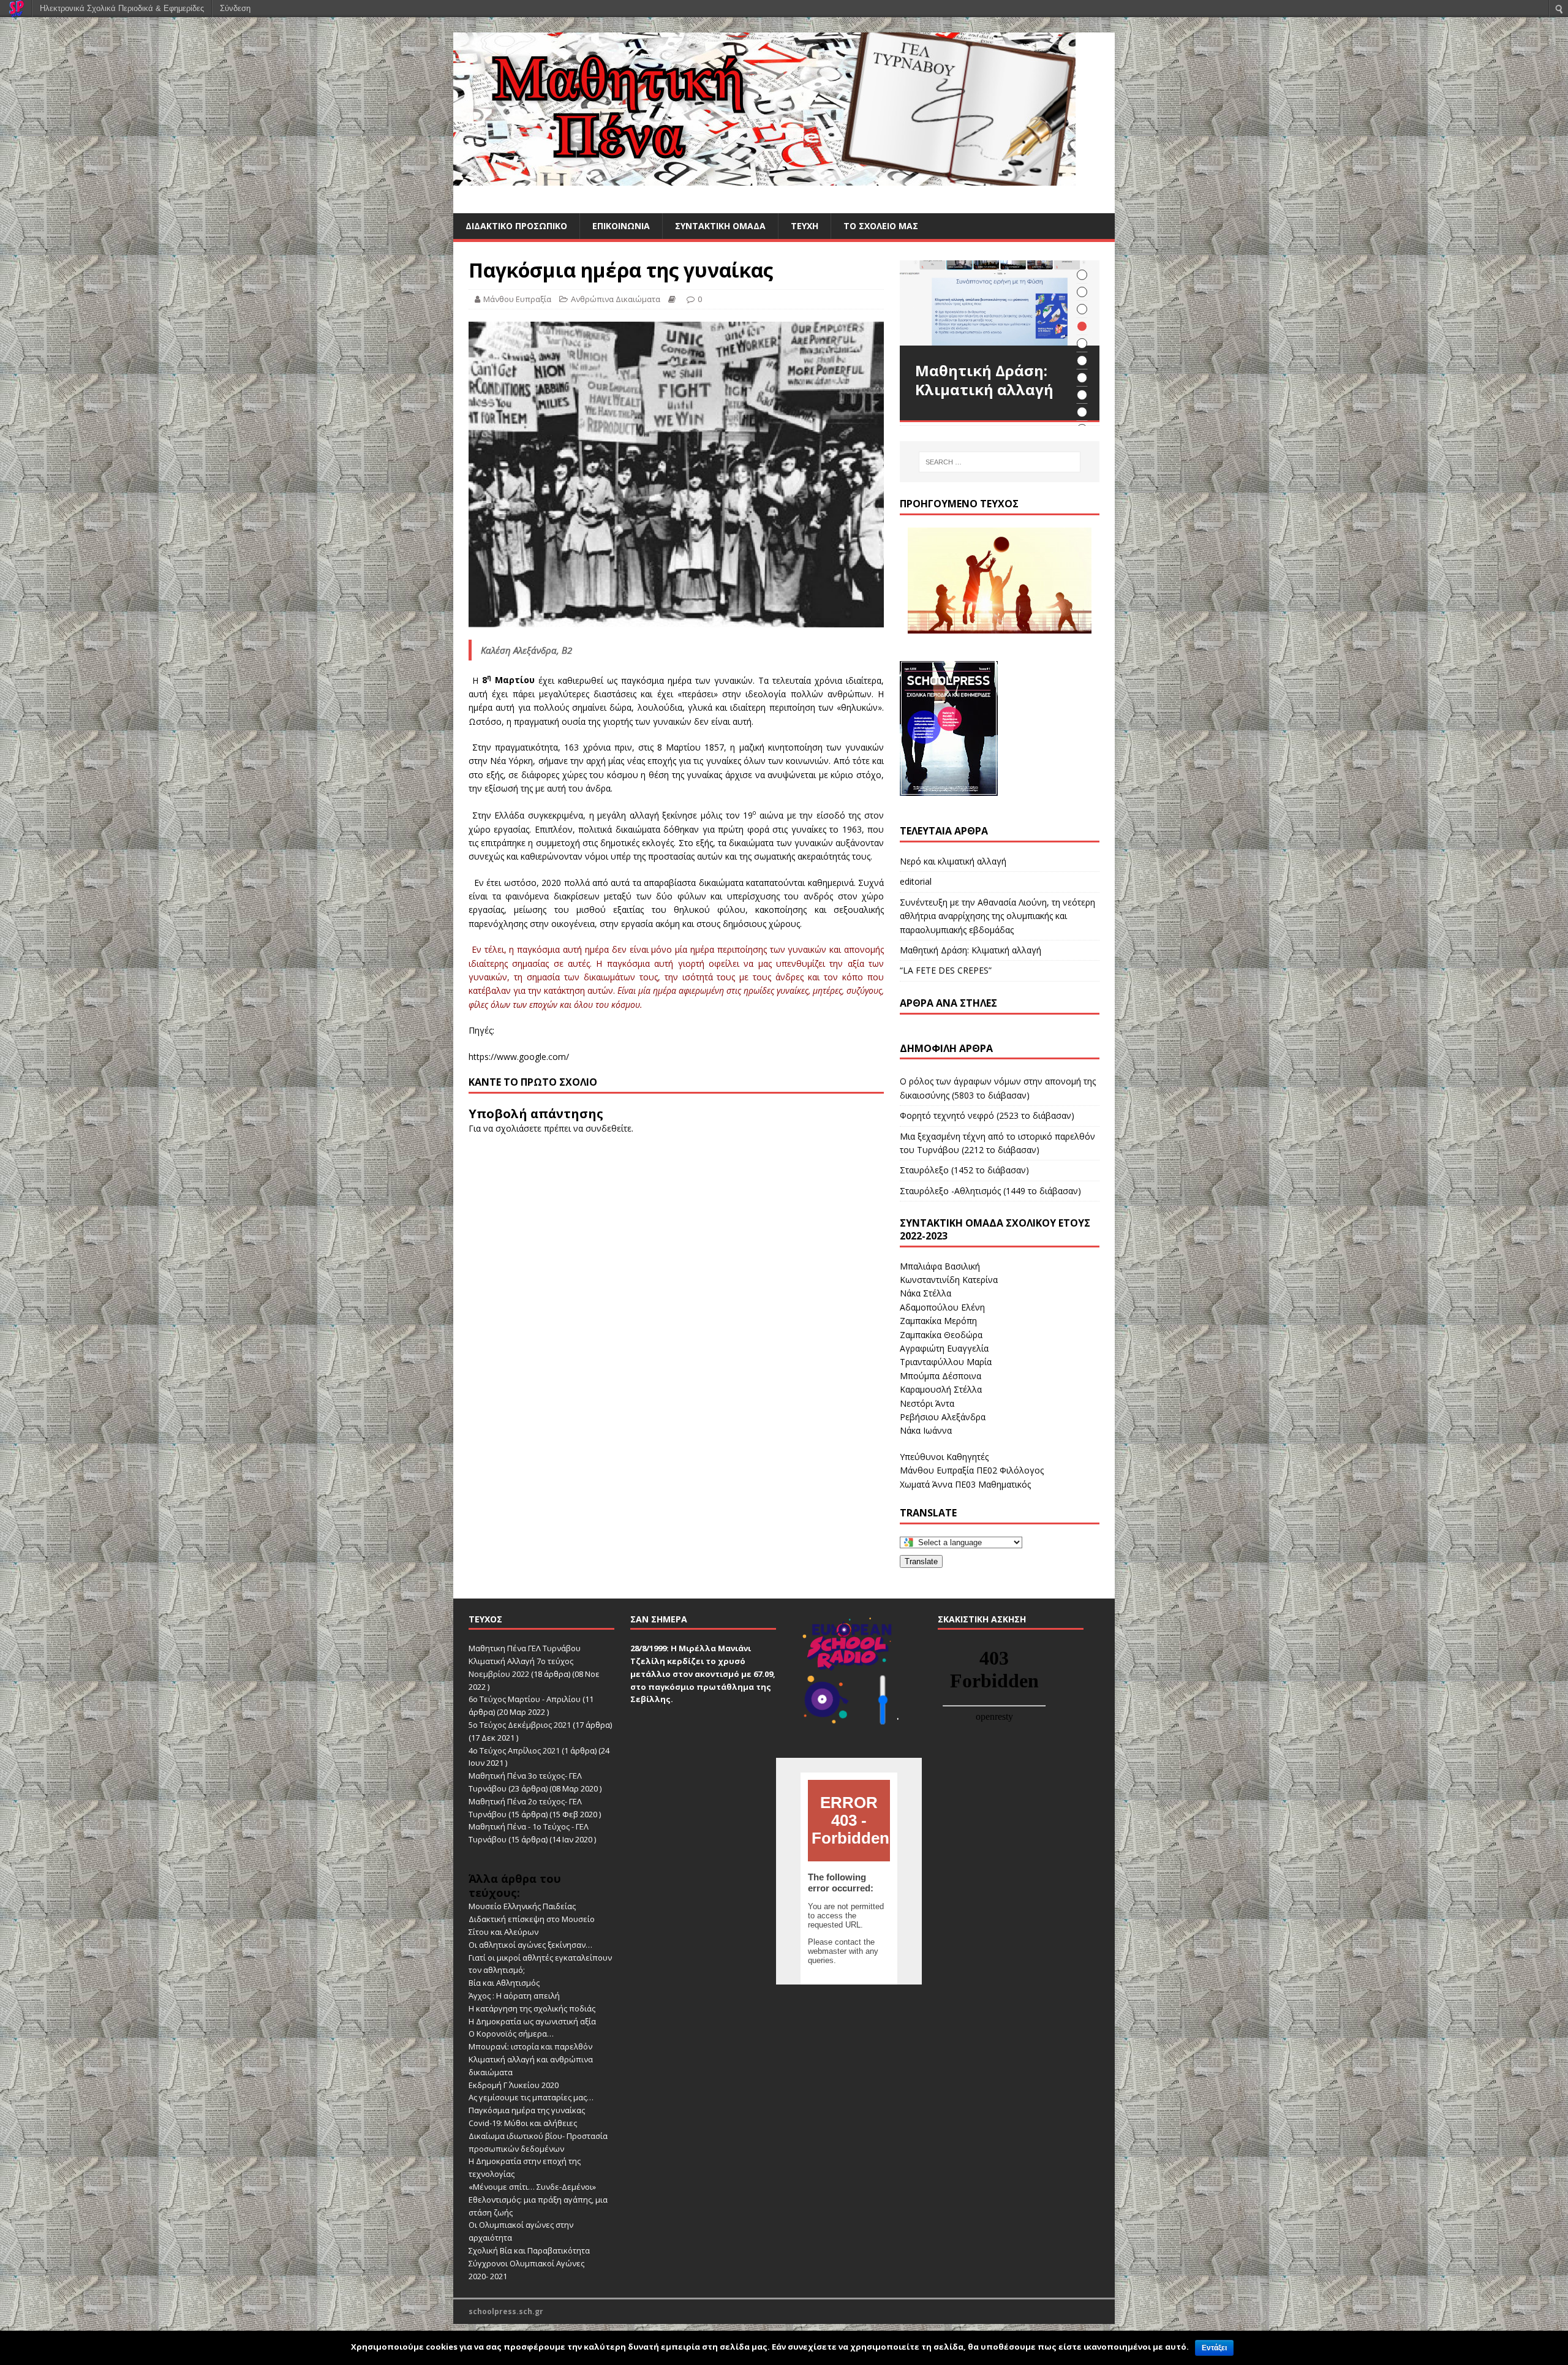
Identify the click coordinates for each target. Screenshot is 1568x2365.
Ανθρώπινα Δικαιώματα (616, 299)
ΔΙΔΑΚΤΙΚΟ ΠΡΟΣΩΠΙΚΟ (516, 226)
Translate (921, 1561)
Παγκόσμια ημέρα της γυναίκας (527, 2110)
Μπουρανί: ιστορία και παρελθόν (530, 2046)
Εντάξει (1214, 2348)
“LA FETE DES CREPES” (946, 970)
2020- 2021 (488, 2276)
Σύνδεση (235, 8)
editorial (916, 881)
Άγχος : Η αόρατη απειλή (514, 1996)
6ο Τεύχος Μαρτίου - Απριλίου (525, 1699)
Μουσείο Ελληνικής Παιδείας (522, 1906)
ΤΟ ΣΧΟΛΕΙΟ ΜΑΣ (881, 226)
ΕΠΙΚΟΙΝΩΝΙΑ (621, 226)
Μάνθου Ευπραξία (517, 299)
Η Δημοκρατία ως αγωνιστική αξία (532, 2021)
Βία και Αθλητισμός (504, 1983)
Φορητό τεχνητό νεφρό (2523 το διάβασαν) (987, 1115)
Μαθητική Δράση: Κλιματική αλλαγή (971, 950)
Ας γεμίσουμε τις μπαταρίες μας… (531, 2097)
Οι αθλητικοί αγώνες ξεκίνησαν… (530, 1945)
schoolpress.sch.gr (506, 2311)
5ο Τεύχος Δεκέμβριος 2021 (520, 1725)
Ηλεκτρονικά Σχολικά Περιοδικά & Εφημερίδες (122, 8)
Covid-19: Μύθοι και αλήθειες (523, 2123)
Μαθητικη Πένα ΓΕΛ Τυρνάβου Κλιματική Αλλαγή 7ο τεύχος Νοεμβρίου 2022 (525, 1661)
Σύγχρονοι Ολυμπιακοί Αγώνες (526, 2263)
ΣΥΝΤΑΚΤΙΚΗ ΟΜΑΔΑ (720, 226)
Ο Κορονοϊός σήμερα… (511, 2034)
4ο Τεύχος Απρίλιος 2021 (514, 1750)
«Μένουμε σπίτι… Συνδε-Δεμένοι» (532, 2187)
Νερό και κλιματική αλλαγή (953, 861)
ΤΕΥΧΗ (805, 226)
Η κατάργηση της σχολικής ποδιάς (532, 2008)
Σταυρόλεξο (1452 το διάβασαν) (964, 1170)
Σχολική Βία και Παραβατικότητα (529, 2250)
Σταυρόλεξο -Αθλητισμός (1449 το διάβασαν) (990, 1191)
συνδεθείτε (609, 1128)
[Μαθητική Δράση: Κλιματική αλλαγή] (1000, 303)
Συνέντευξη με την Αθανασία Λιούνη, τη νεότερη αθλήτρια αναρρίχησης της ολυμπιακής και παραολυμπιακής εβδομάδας (997, 916)
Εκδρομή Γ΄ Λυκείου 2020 (514, 2085)
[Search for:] (1000, 462)
